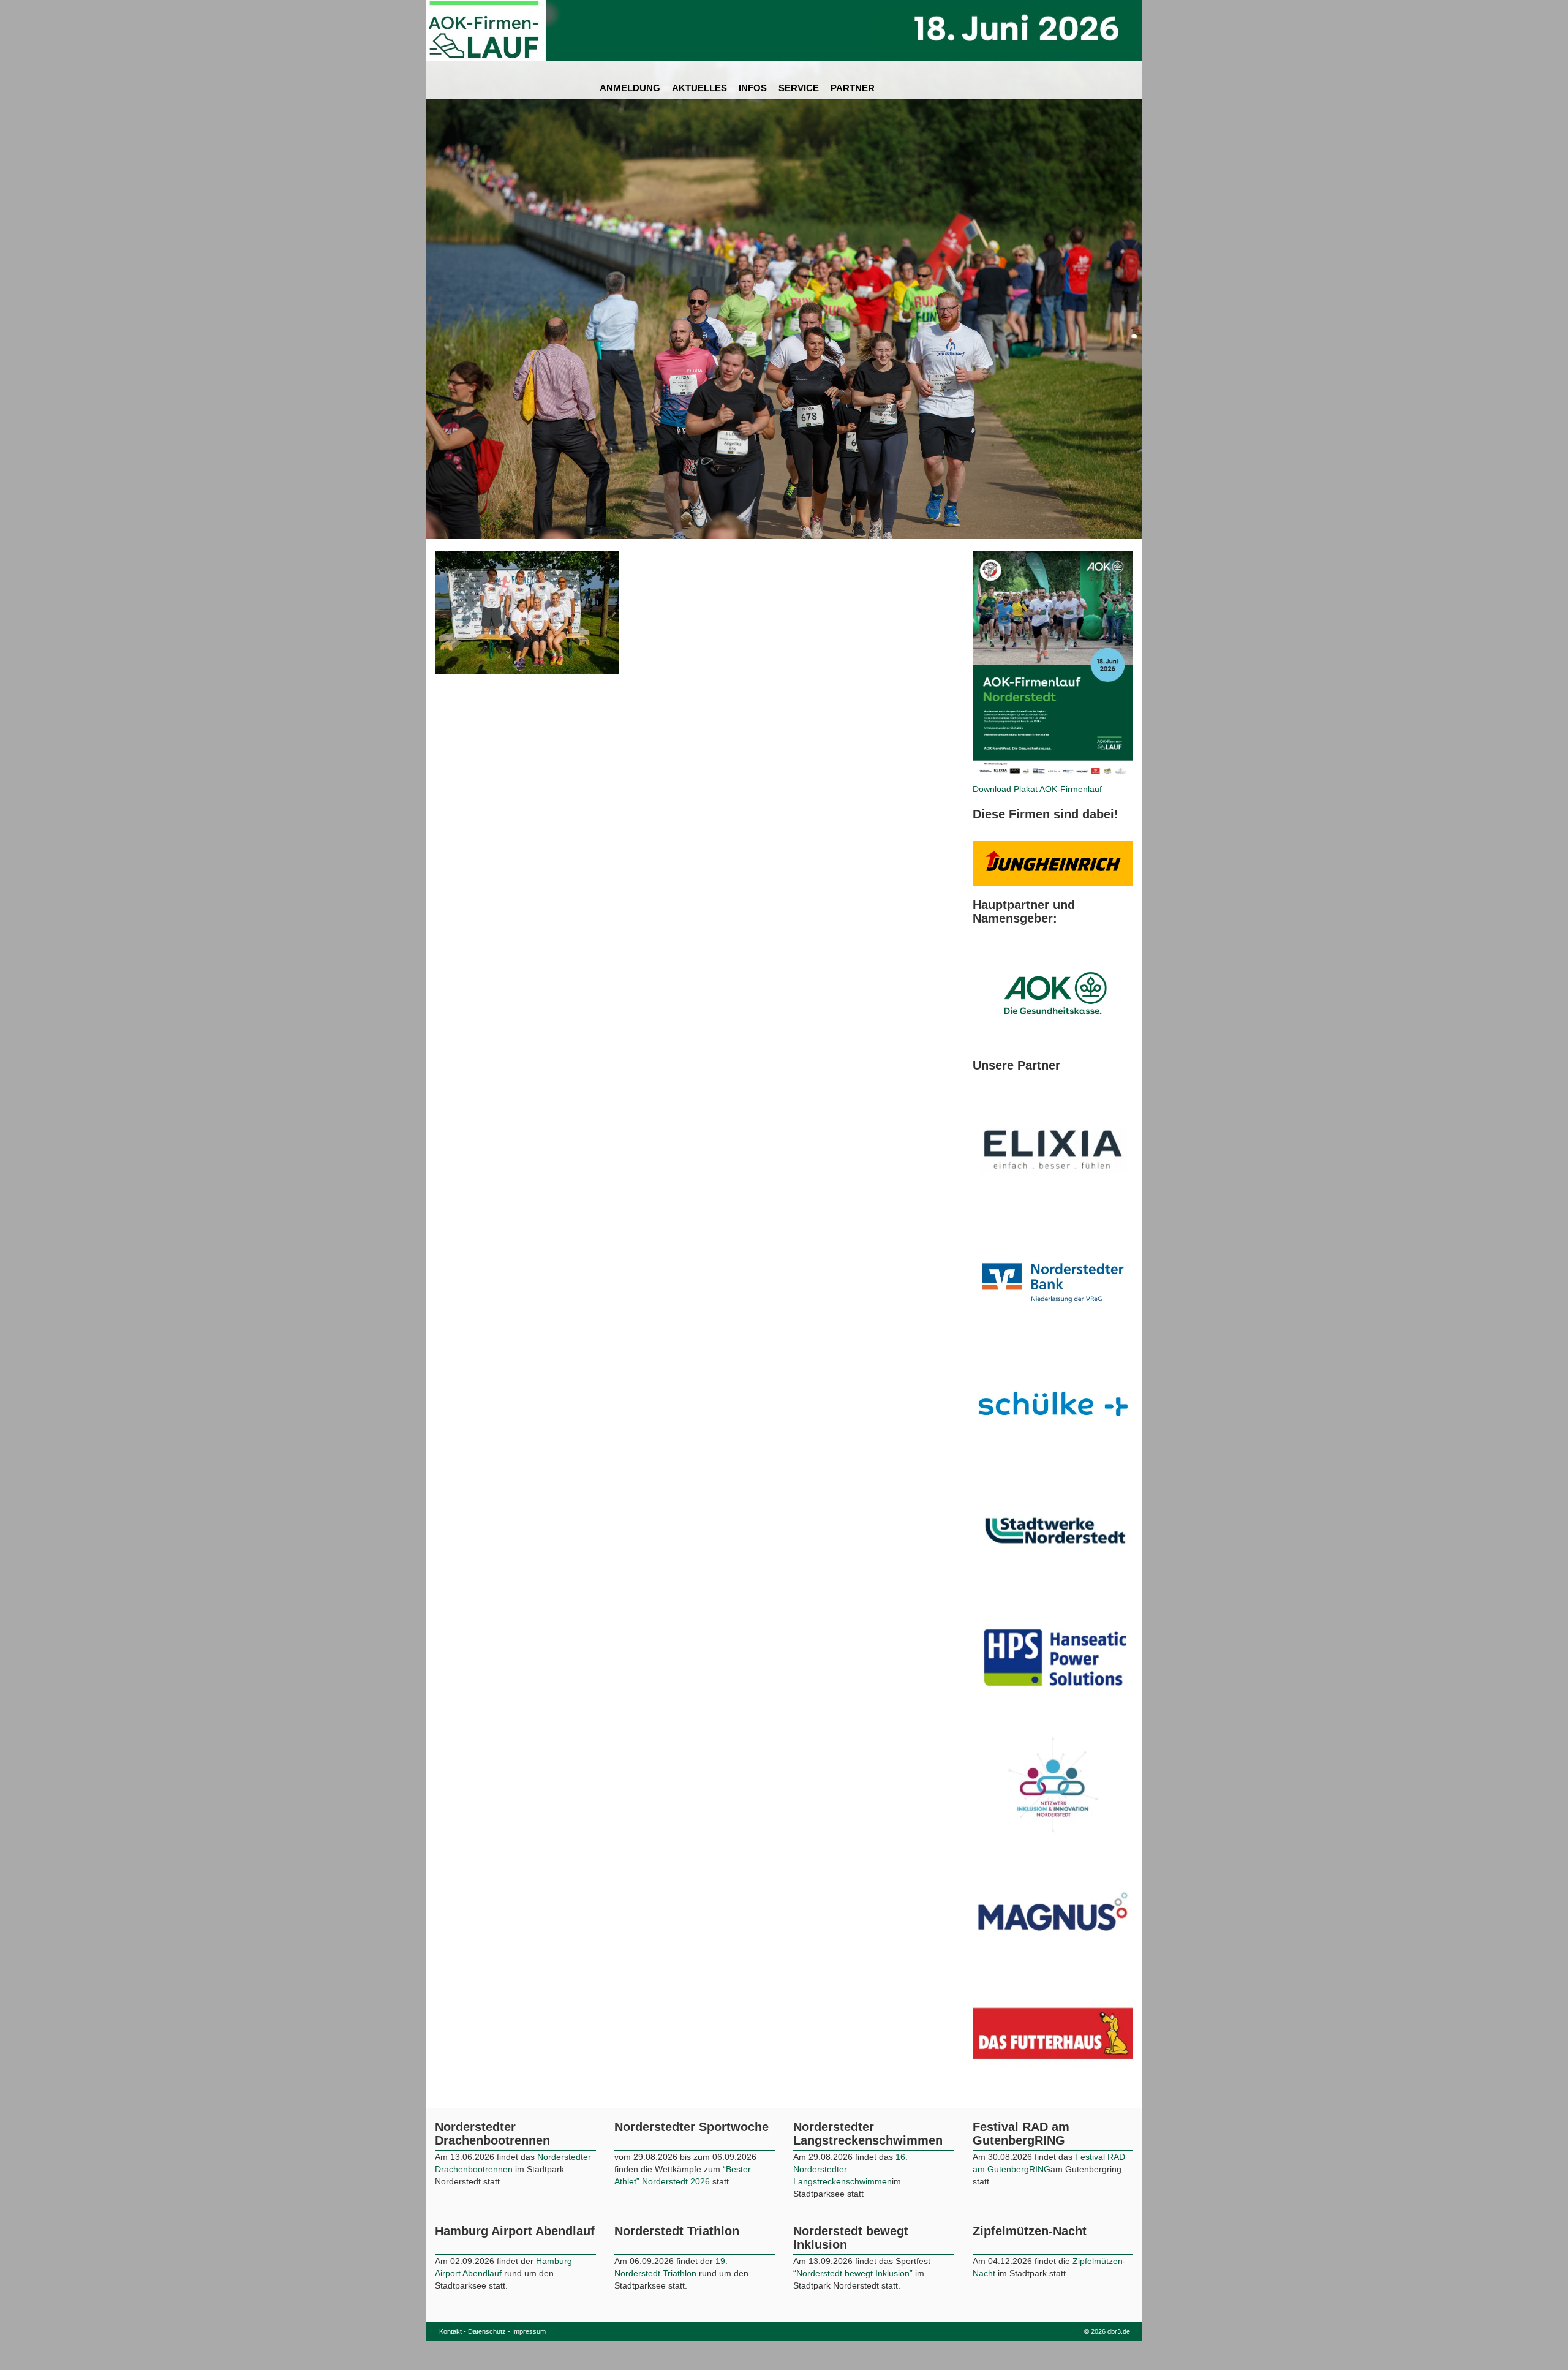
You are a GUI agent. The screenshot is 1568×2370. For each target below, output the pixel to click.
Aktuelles (699, 88)
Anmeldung (630, 88)
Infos (753, 88)
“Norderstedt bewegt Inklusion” (853, 2354)
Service (799, 88)
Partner (853, 88)
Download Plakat (1006, 789)
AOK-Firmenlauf (1071, 789)
